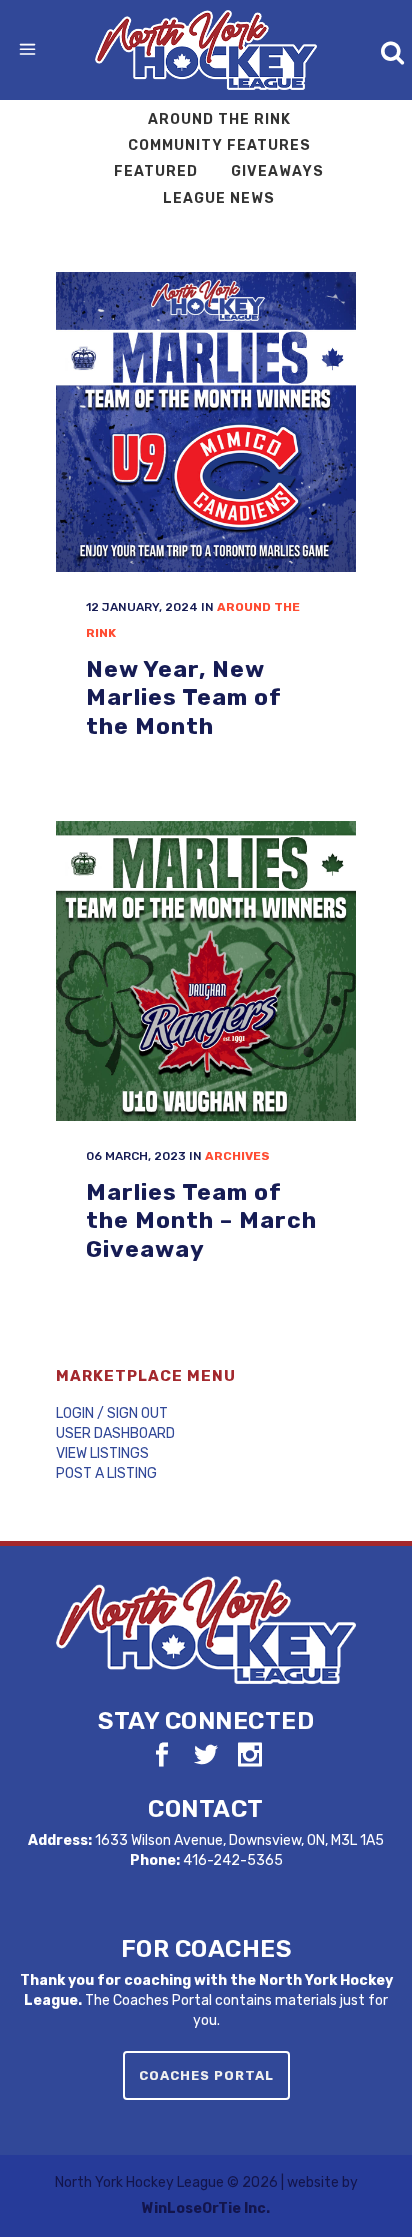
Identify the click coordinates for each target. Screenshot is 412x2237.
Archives (237, 1156)
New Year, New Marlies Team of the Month (184, 697)
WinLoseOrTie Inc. (206, 2208)
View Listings (102, 1453)
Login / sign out (112, 1413)
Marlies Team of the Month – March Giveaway (201, 1220)
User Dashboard (115, 1433)
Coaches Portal (206, 2075)
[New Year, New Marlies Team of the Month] (206, 422)
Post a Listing (106, 1473)
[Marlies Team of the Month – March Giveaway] (206, 971)
